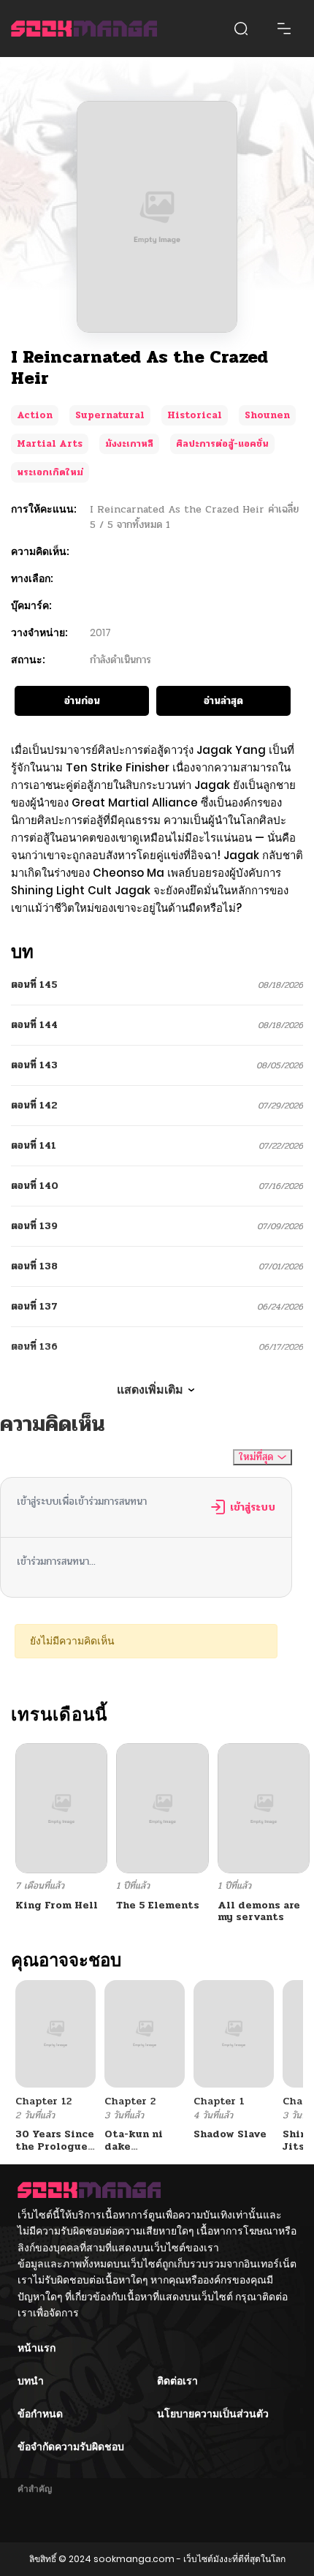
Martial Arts (50, 444)
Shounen (267, 415)
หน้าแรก (37, 2348)
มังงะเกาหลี (129, 444)
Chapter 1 (219, 2101)
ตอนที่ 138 (34, 1266)
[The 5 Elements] (162, 1808)
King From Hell (57, 1905)
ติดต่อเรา (177, 2381)
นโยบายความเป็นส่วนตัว (213, 2414)
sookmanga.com (134, 2559)
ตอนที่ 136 (34, 1346)
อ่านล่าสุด (223, 701)
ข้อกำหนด (40, 2414)
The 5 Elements (158, 1905)
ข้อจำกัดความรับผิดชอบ (71, 2447)
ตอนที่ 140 (35, 1186)
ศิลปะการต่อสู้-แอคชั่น (222, 444)
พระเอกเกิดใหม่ (50, 472)
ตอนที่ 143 (34, 1065)
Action (35, 415)
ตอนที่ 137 (34, 1306)
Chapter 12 (43, 2101)
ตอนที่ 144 (34, 1025)
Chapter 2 (130, 2101)
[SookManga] (84, 29)
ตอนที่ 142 (34, 1105)
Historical (195, 415)
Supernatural (110, 415)
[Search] (241, 29)
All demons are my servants (259, 1911)
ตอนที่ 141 (34, 1145)
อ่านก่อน (82, 701)
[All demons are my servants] (264, 1808)
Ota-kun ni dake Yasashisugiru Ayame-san (143, 2152)
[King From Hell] (61, 1808)
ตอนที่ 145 (34, 985)
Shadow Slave (230, 2134)
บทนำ (31, 2381)
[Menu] (284, 29)
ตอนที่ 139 (34, 1226)
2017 (100, 632)
